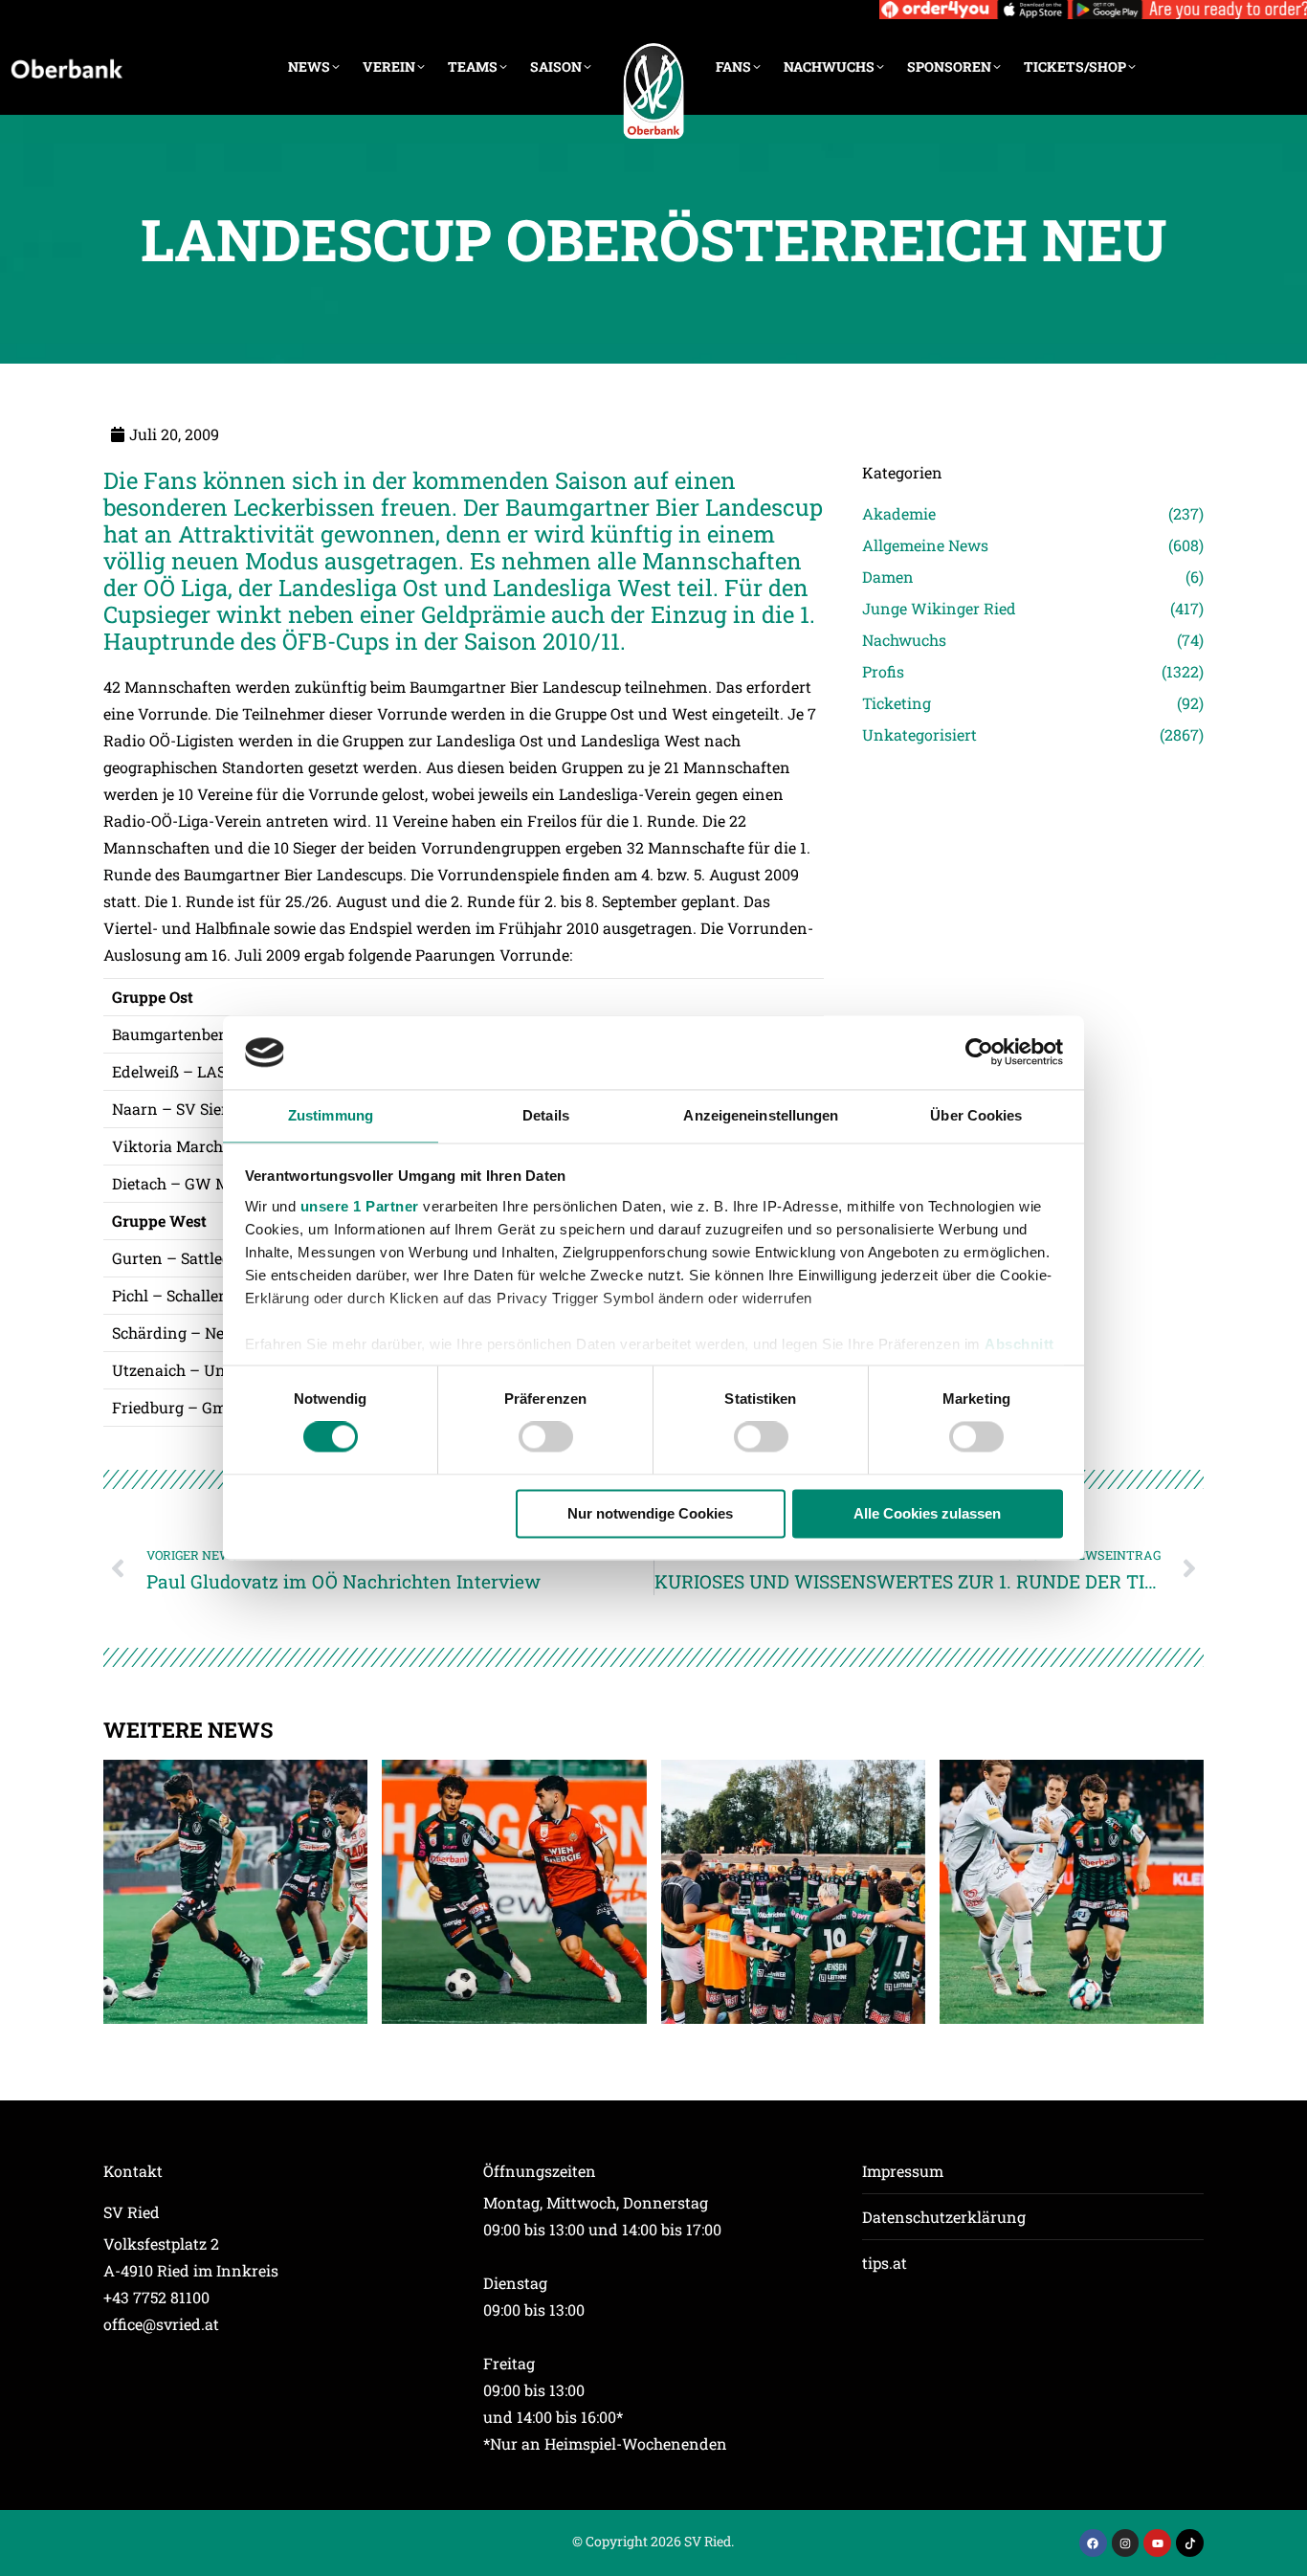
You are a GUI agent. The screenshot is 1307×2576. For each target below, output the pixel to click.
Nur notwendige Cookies (650, 1513)
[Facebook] (1093, 2543)
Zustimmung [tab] (331, 1115)
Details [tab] (546, 1115)
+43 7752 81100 (156, 2297)
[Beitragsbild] (235, 1892)
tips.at (885, 2263)
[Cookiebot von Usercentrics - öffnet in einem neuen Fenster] (979, 1053)
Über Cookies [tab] (976, 1115)
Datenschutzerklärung (944, 2217)
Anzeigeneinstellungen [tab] (761, 1115)
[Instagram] (1126, 2543)
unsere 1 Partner (360, 1206)
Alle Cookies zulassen (927, 1513)
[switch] (546, 1437)
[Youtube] (1157, 2543)
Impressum (903, 2171)
